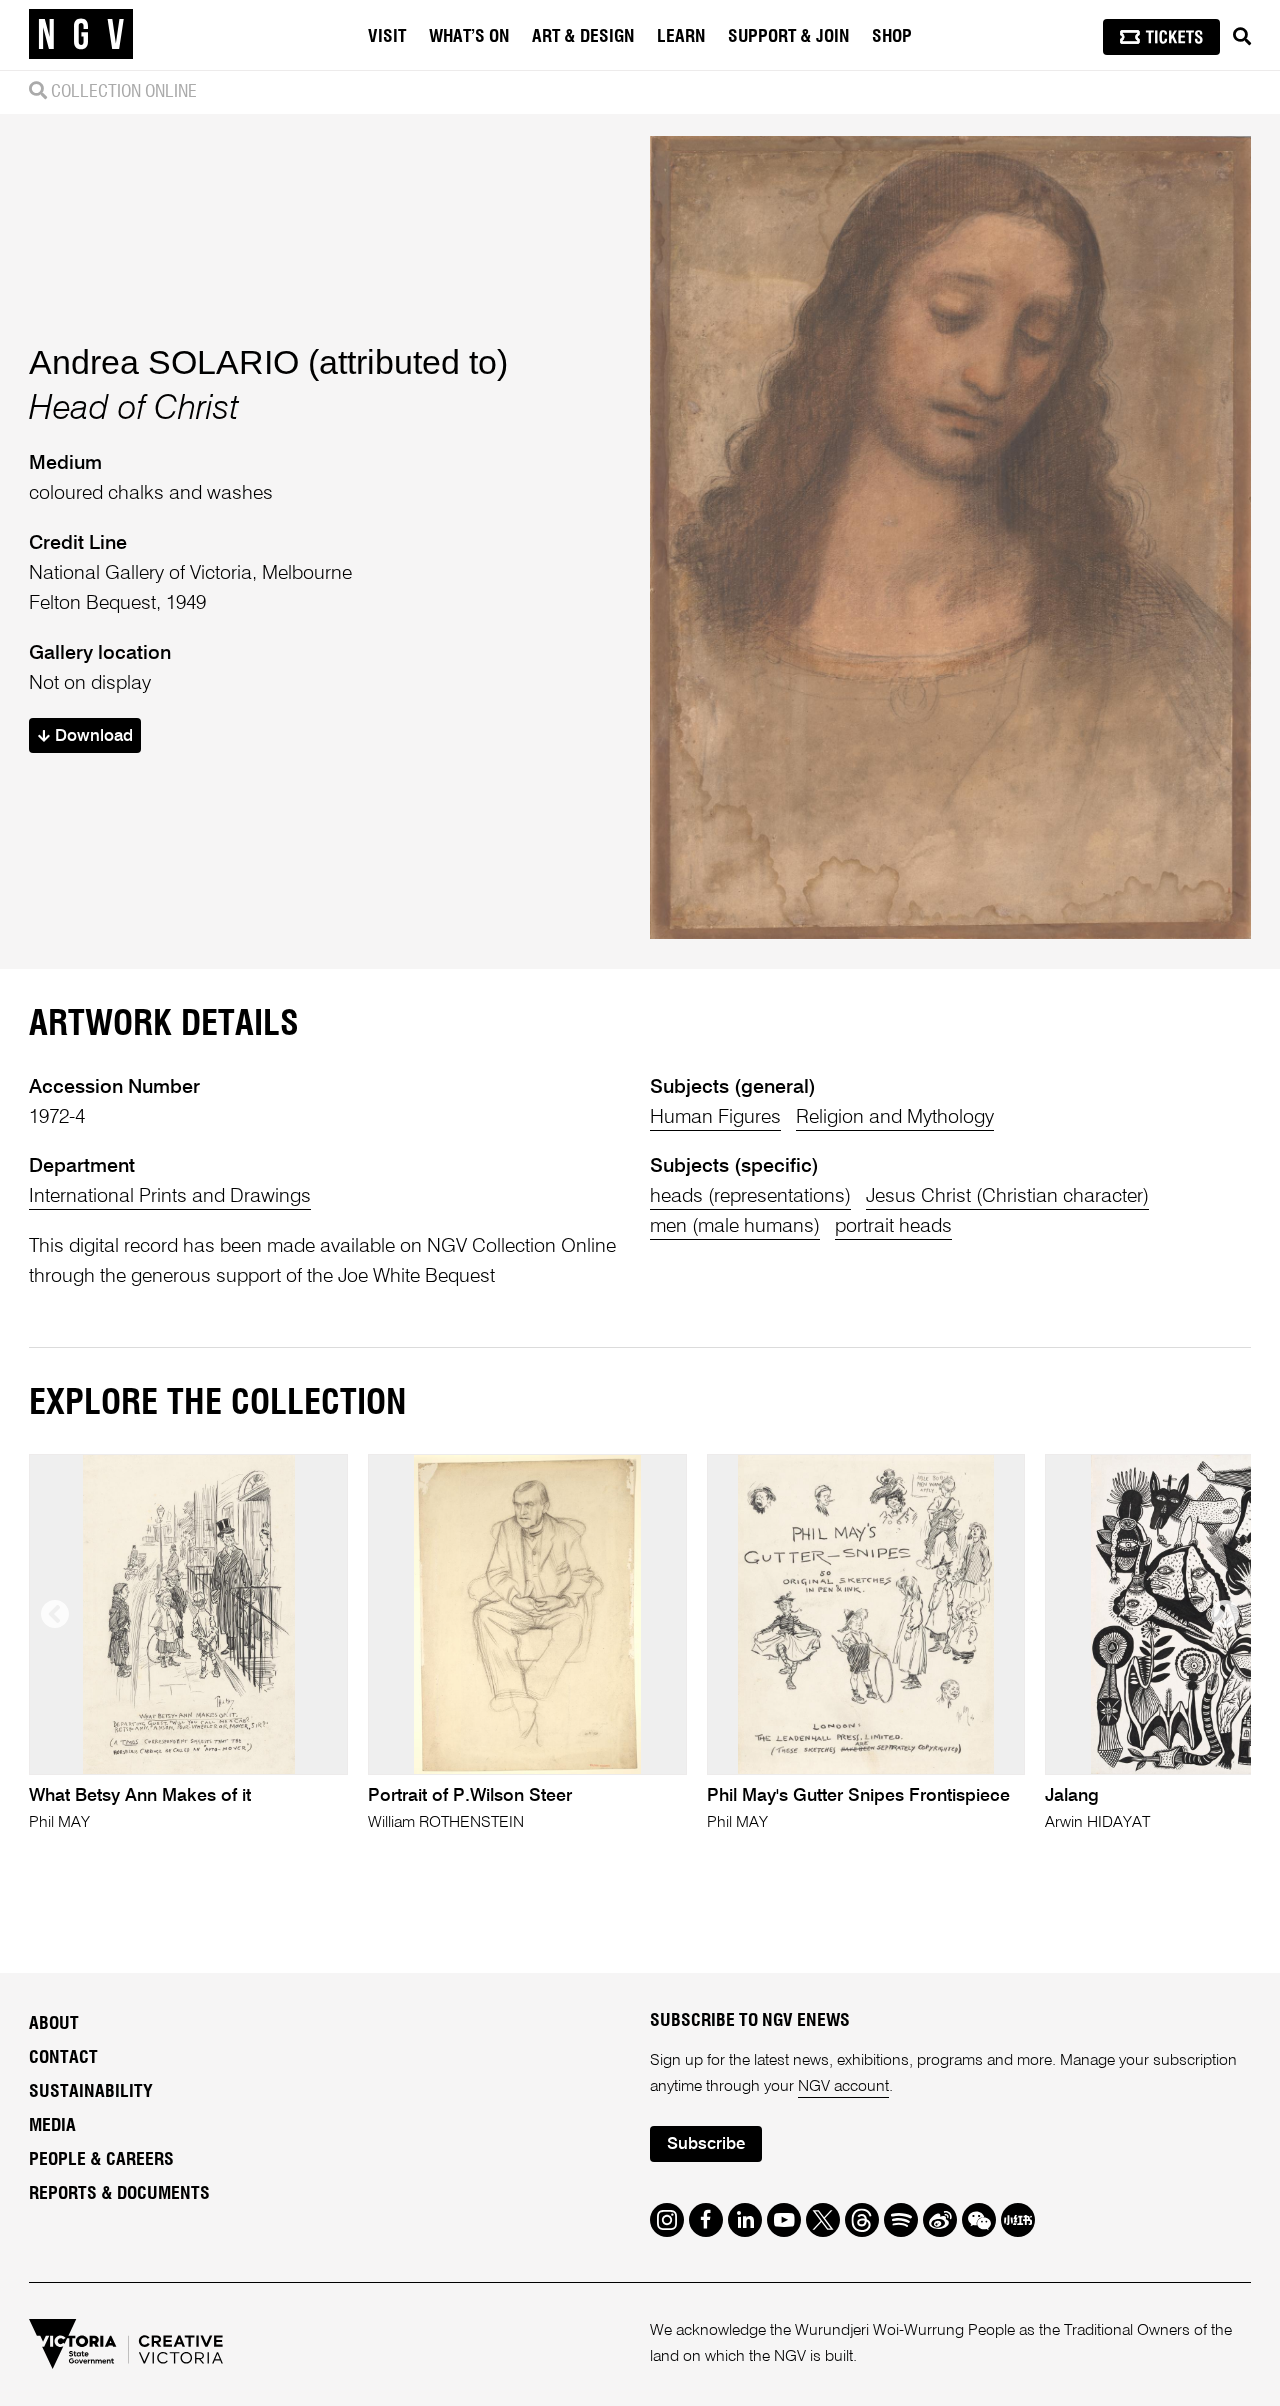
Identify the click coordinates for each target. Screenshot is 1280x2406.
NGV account (843, 2087)
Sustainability (91, 2092)
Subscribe (706, 2144)
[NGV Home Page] (81, 35)
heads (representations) (750, 1196)
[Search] (1242, 37)
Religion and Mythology (895, 1117)
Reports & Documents (119, 2194)
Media (52, 2126)
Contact (63, 2058)
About (54, 2024)
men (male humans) (735, 1226)
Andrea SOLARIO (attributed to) (268, 362)
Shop (892, 37)
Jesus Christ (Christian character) (1007, 1196)
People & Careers (101, 2160)
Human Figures (715, 1117)
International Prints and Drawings (170, 1196)
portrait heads (893, 1226)
